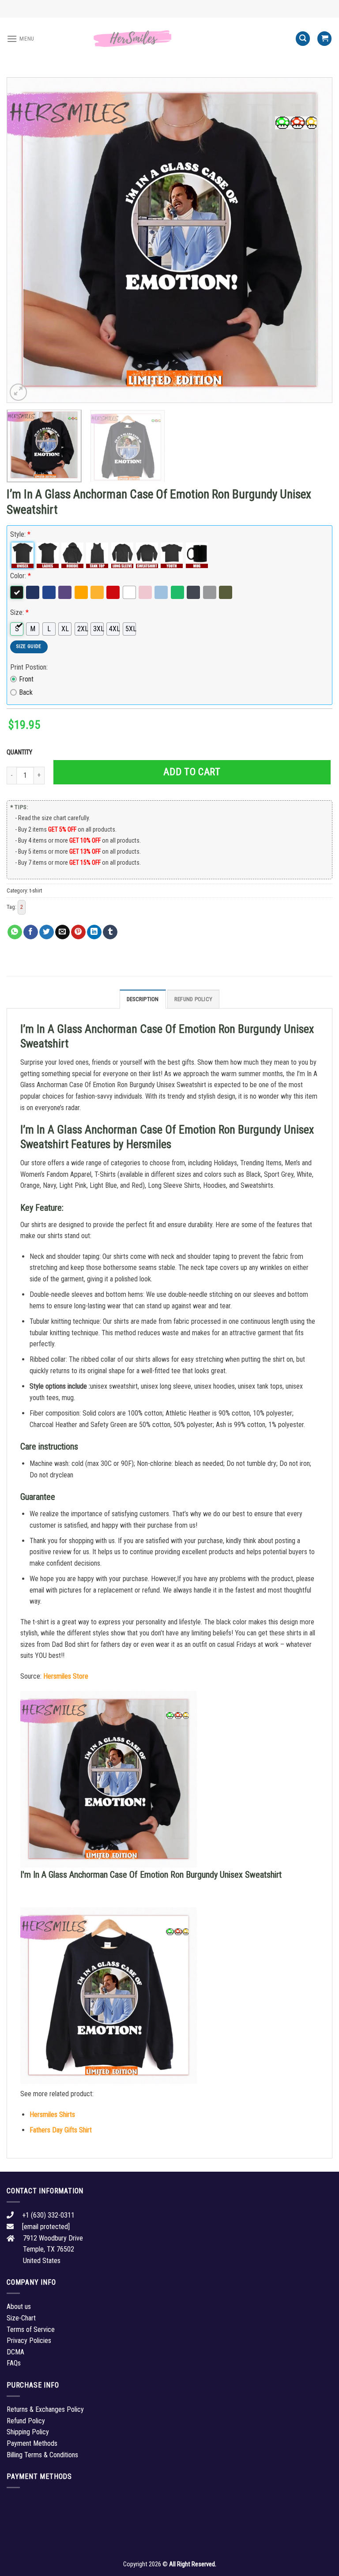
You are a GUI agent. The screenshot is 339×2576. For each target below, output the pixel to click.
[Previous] (24, 240)
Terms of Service (31, 2329)
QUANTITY (21, 752)
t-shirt (36, 891)
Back (26, 692)
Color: (21, 576)
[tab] (143, 999)
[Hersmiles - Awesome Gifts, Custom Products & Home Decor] (169, 39)
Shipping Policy (28, 2432)
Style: (20, 534)
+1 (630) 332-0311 (48, 2215)
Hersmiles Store (66, 1676)
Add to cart (192, 772)
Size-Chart (21, 2318)
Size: (19, 612)
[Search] (303, 39)
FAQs (14, 2363)
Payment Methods (32, 2443)
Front (26, 679)
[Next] (315, 240)
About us (19, 2307)
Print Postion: (29, 667)
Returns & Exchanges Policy (45, 2409)
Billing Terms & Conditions (42, 2455)
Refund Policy (193, 999)
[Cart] (324, 39)
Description (143, 999)
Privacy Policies (29, 2341)
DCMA (15, 2352)
